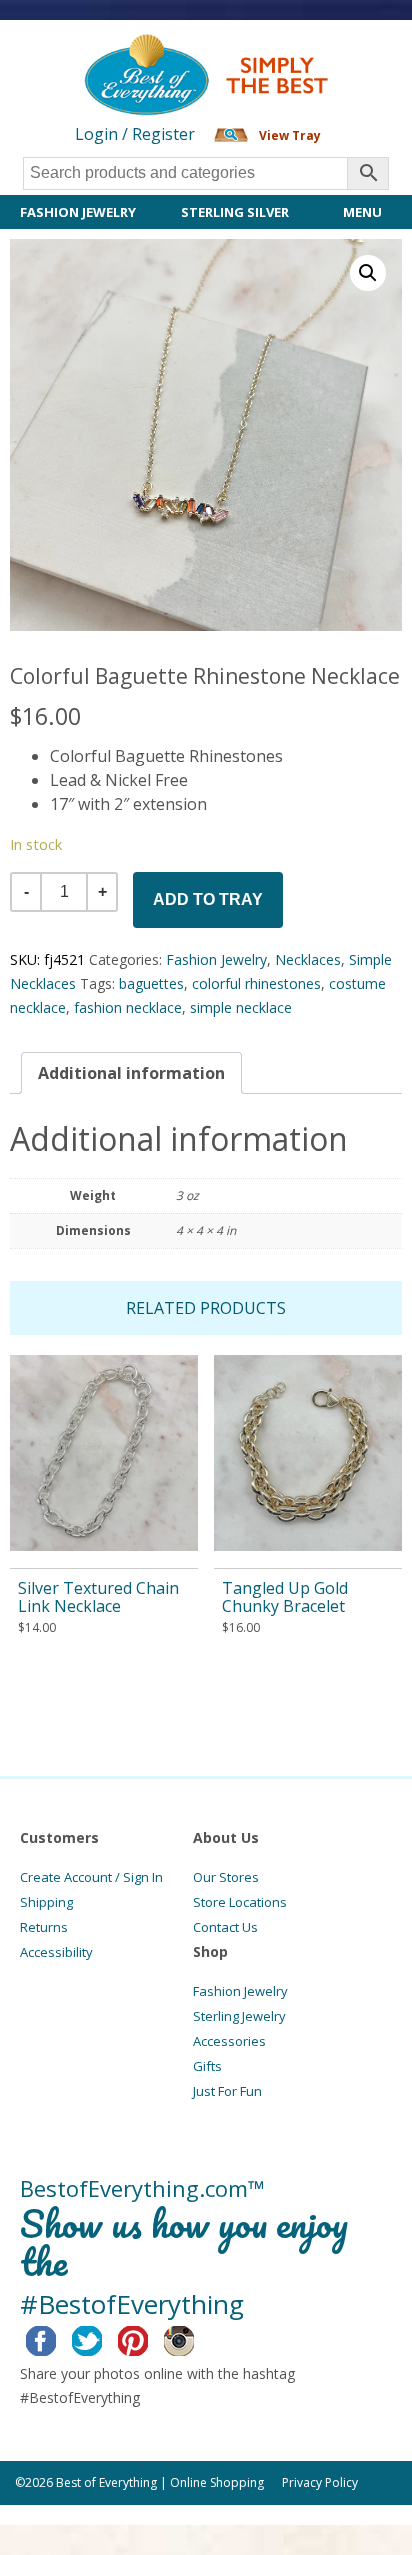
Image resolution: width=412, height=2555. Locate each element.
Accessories (229, 2041)
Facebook (56, 2338)
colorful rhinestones (256, 983)
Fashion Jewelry (78, 212)
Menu (362, 212)
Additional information (131, 1073)
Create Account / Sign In (91, 1877)
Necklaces (308, 959)
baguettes (151, 983)
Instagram (194, 2338)
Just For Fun (227, 2091)
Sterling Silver (235, 212)
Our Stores (226, 1877)
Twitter (102, 2338)
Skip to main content (77, 52)
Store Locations (240, 1902)
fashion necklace (128, 1007)
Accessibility (56, 1952)
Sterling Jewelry (239, 2016)
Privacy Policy (320, 2482)
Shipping (46, 1902)
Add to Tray (208, 899)
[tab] (131, 1073)
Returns (44, 1927)
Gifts (207, 2066)
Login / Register (135, 134)
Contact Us (225, 1927)
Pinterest (148, 2338)
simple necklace (241, 1007)
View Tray (290, 135)
